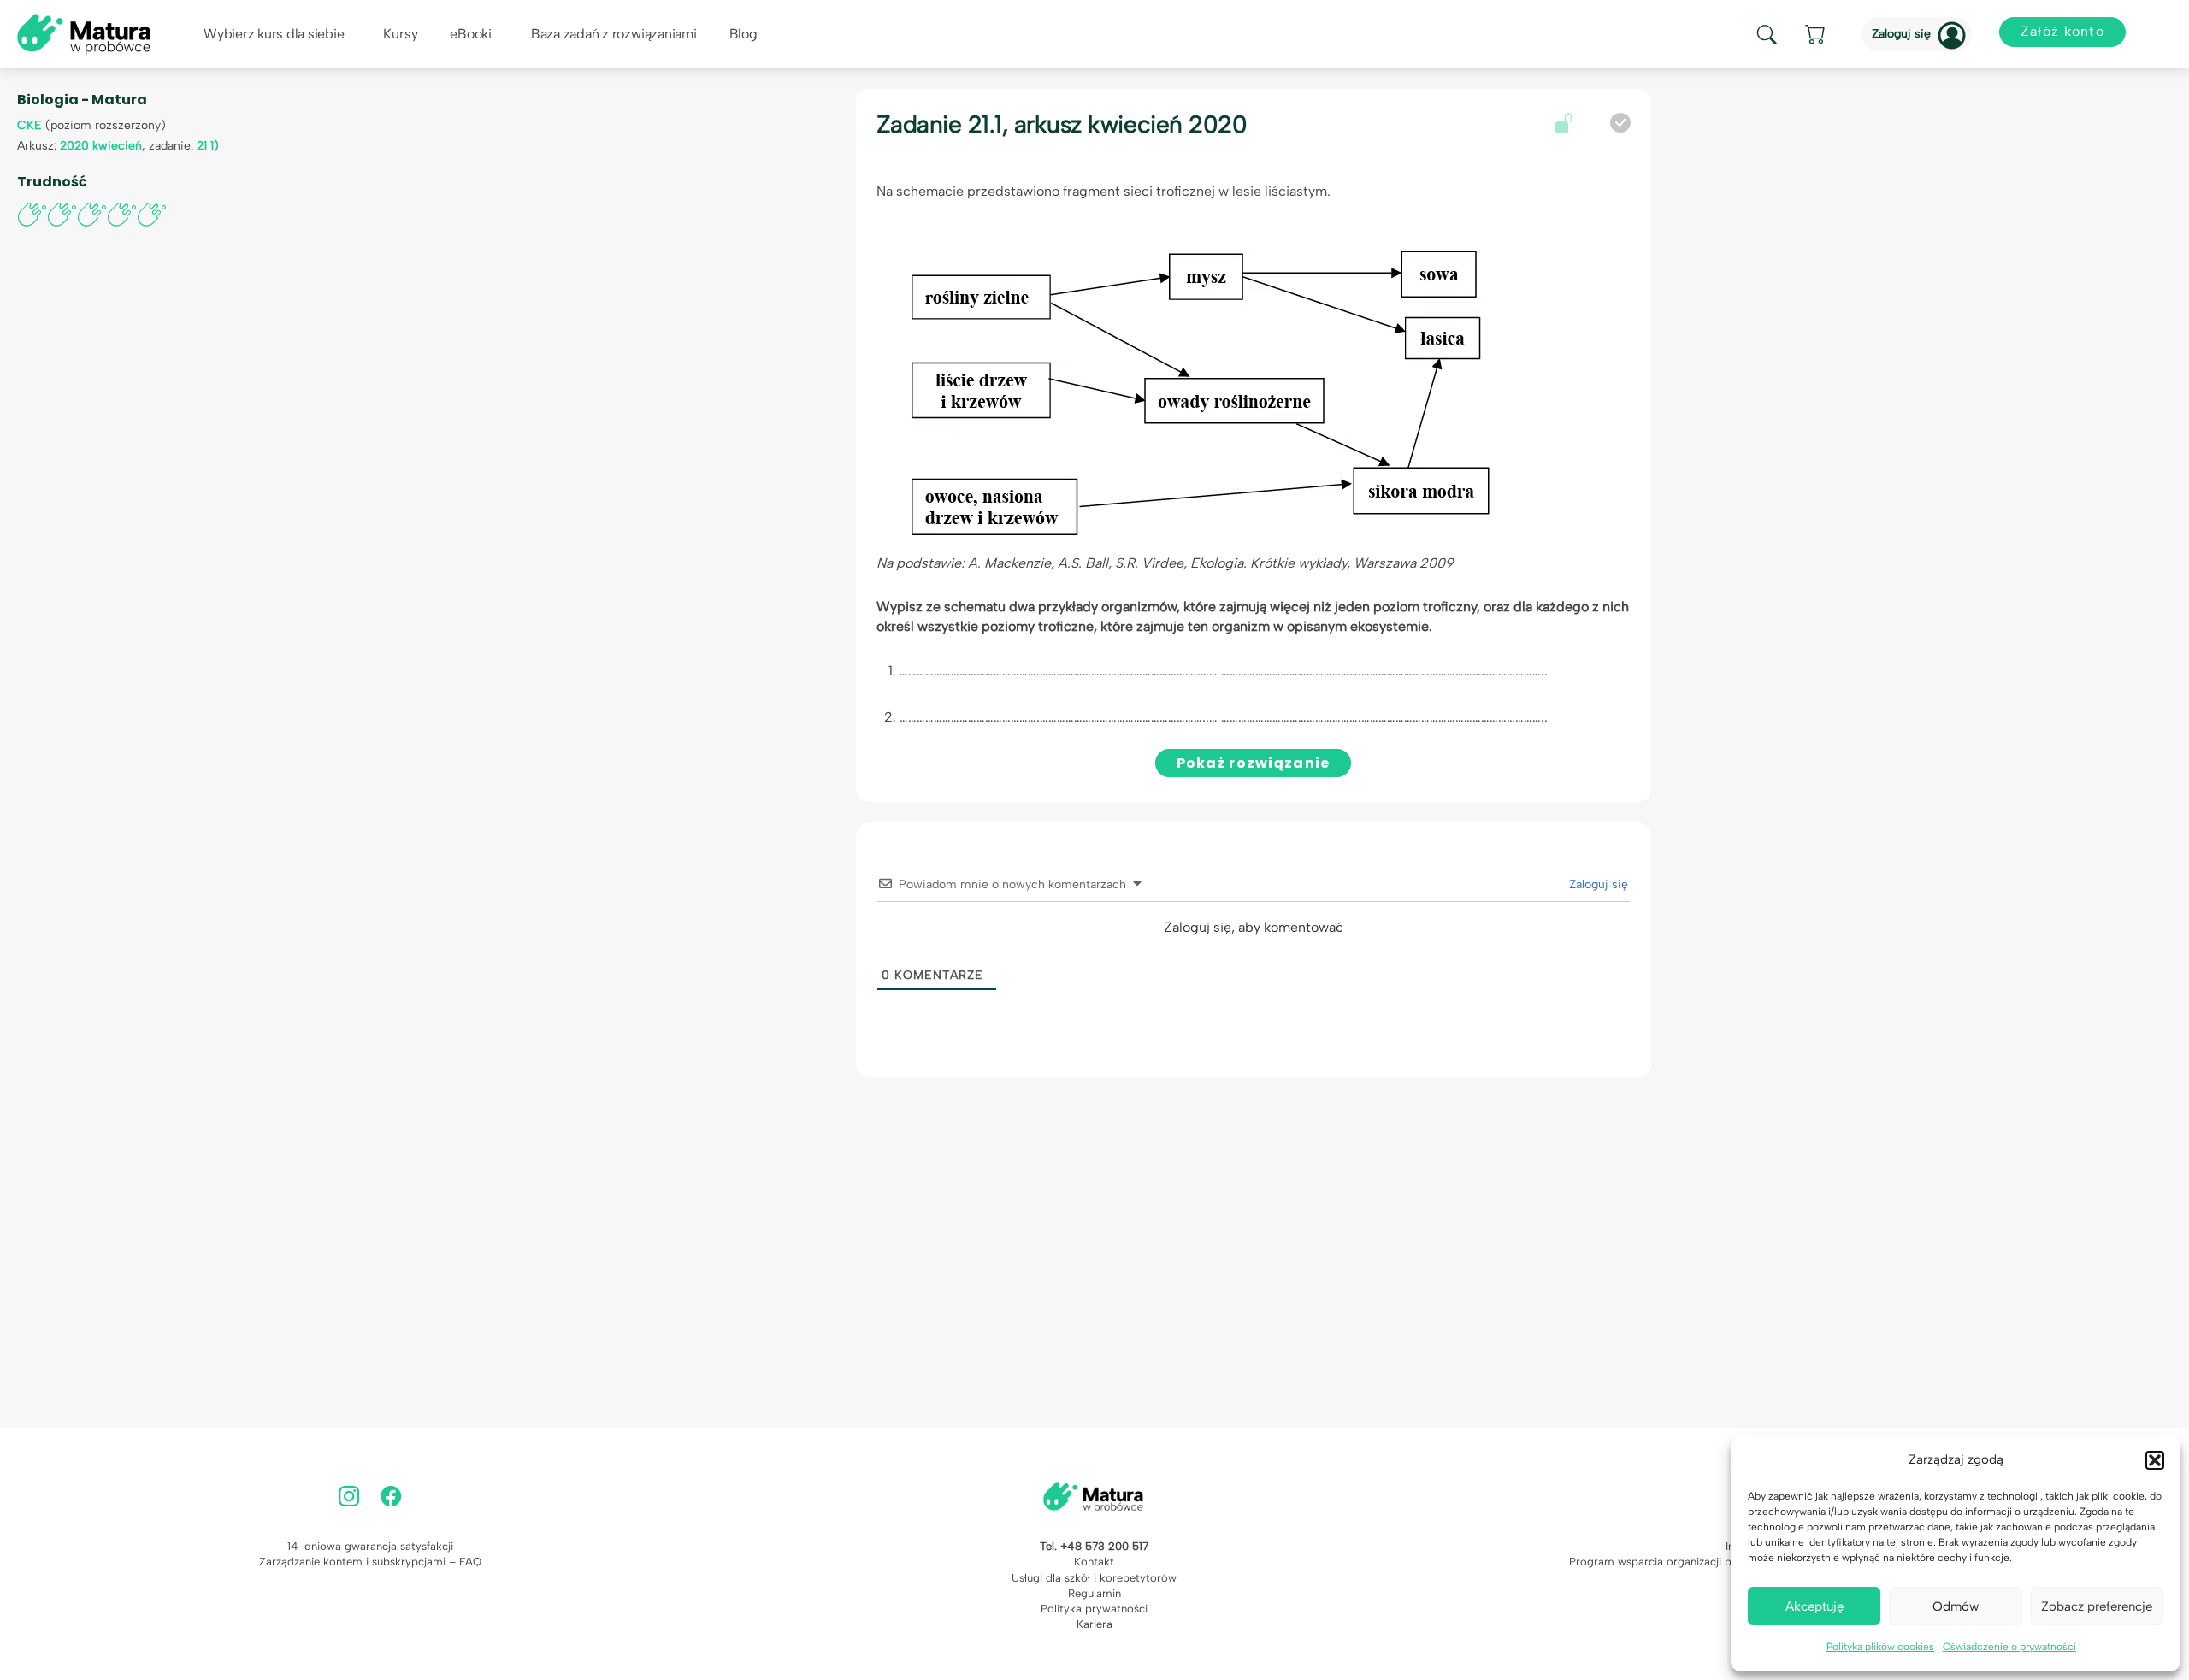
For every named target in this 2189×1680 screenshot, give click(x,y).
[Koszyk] (1816, 34)
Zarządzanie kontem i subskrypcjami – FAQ (370, 1562)
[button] (2155, 1460)
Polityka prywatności (1094, 1609)
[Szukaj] (1767, 35)
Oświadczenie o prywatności (2009, 1647)
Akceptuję (1814, 1606)
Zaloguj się (1901, 34)
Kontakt (1094, 1562)
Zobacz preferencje (2097, 1606)
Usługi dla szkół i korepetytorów (1094, 1578)
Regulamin (1094, 1593)
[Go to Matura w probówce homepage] (84, 33)
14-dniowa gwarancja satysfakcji (370, 1546)
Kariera (1094, 1624)
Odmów (1956, 1606)
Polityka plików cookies (1880, 1647)
